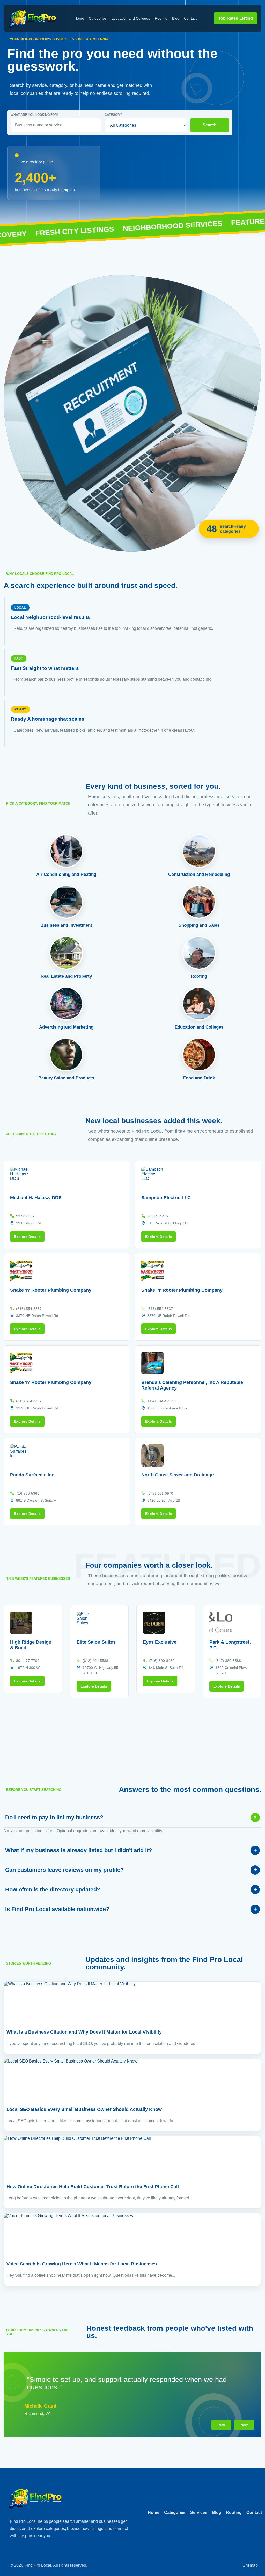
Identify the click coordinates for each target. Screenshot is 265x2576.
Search (210, 125)
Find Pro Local (38, 2565)
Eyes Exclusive (160, 1642)
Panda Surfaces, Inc (32, 1475)
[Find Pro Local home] (32, 18)
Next (244, 2425)
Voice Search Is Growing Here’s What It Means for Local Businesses (82, 2264)
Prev (221, 2425)
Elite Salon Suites (96, 1642)
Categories (98, 18)
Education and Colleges (131, 18)
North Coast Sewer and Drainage (178, 1475)
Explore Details (27, 1237)
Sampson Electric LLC (166, 1198)
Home (79, 18)
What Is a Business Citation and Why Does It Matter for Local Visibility (84, 2032)
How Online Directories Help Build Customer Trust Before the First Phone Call (93, 2187)
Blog (176, 18)
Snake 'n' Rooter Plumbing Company (51, 1290)
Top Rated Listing (235, 18)
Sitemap (250, 2565)
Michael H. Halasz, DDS (36, 1198)
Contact (190, 18)
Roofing (161, 18)
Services (199, 2513)
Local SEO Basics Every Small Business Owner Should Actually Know (84, 2109)
